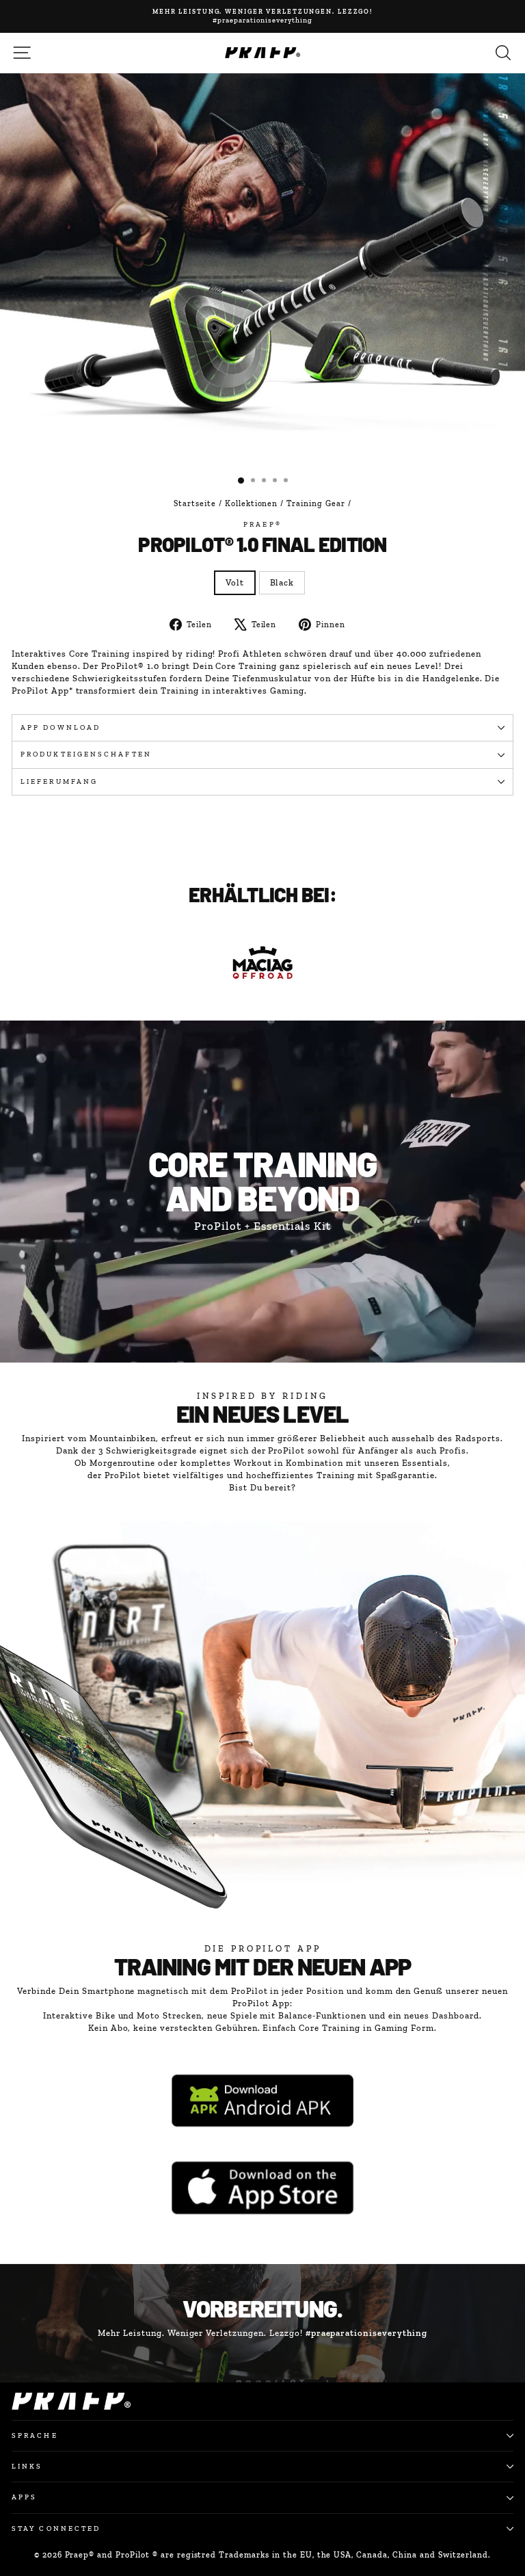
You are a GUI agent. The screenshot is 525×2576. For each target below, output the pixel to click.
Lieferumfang (59, 781)
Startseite (195, 503)
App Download (60, 727)
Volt (235, 582)
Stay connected (56, 2528)
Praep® (262, 524)
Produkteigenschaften (86, 754)
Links (27, 2466)
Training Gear (316, 503)
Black (282, 582)
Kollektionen (252, 503)
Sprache (35, 2435)
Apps (24, 2497)
